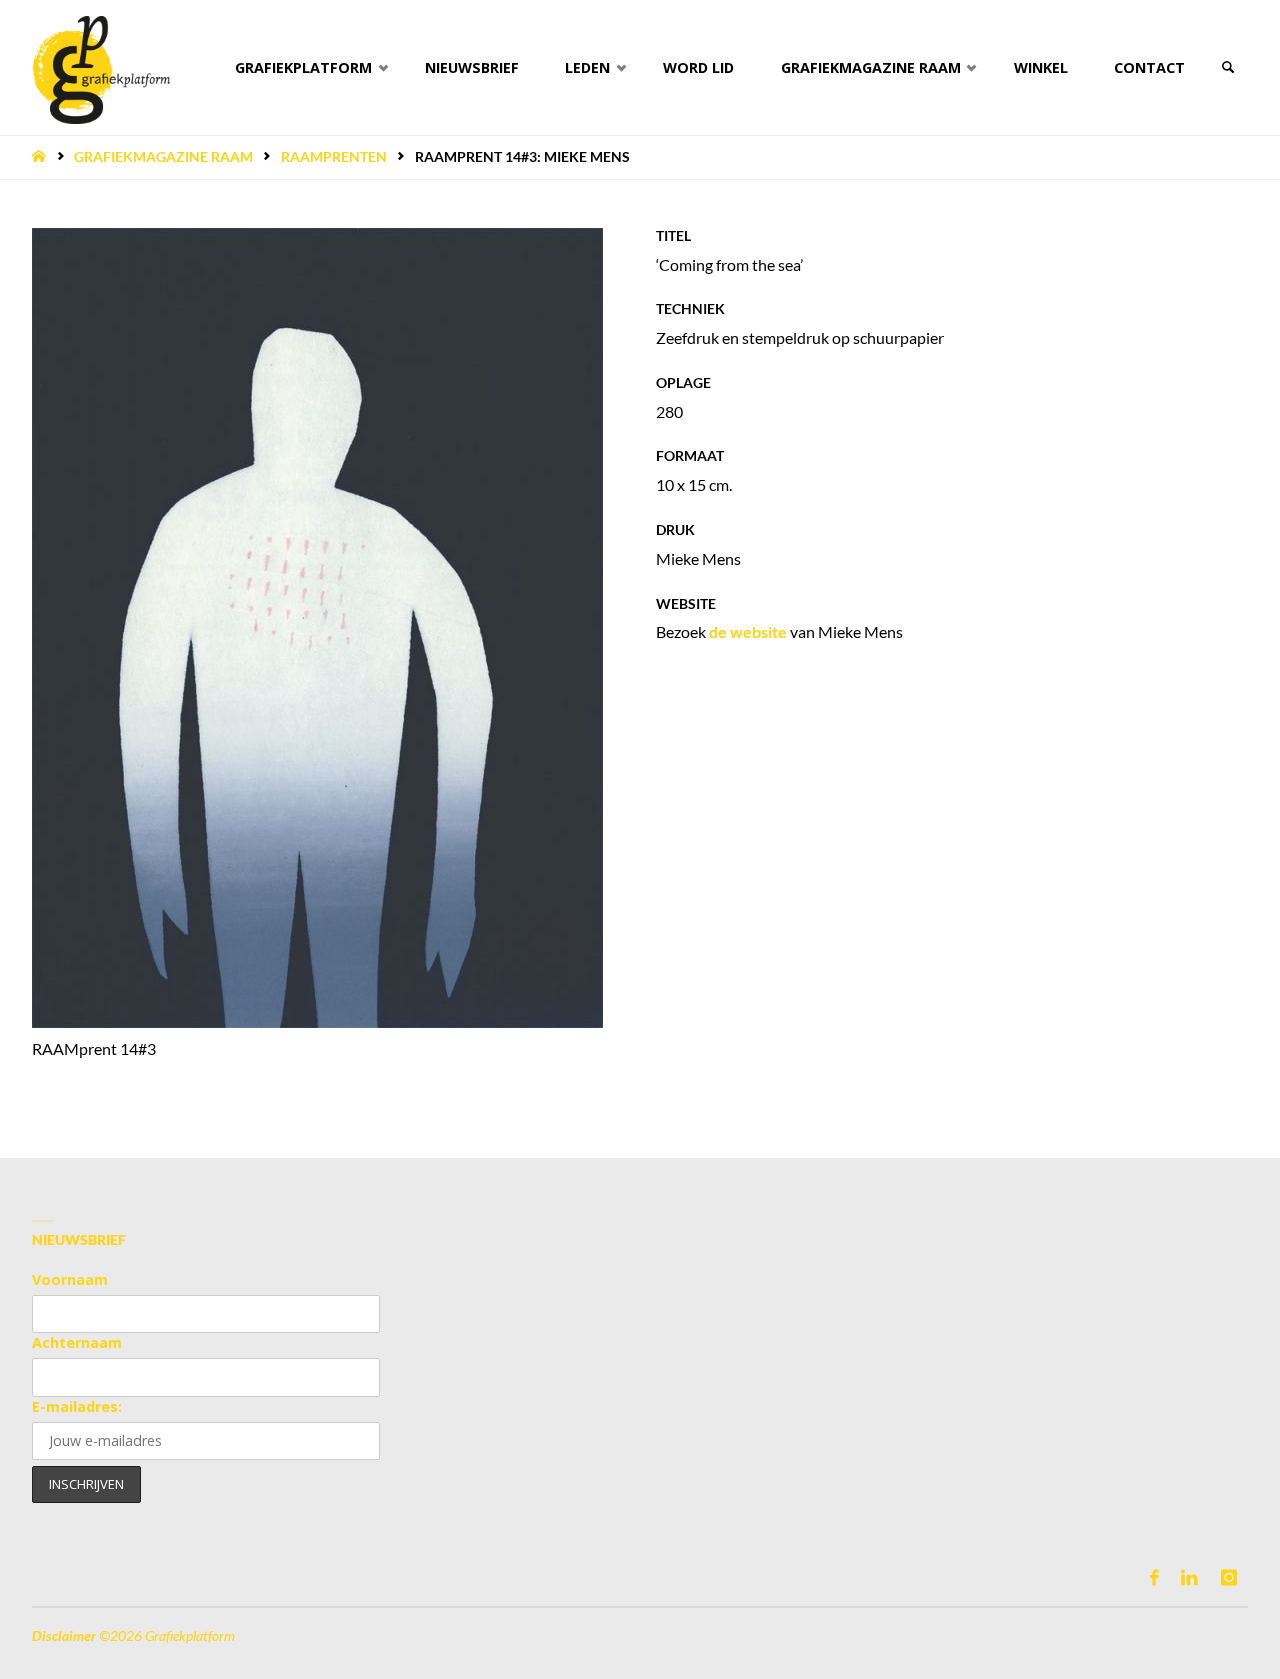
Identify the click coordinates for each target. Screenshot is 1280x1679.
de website (748, 631)
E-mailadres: (77, 1406)
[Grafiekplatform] (101, 67)
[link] (1227, 67)
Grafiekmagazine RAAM (163, 157)
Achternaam (77, 1342)
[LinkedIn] (1189, 1577)
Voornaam (70, 1279)
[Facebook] (1154, 1577)
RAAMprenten (334, 157)
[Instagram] (1229, 1577)
